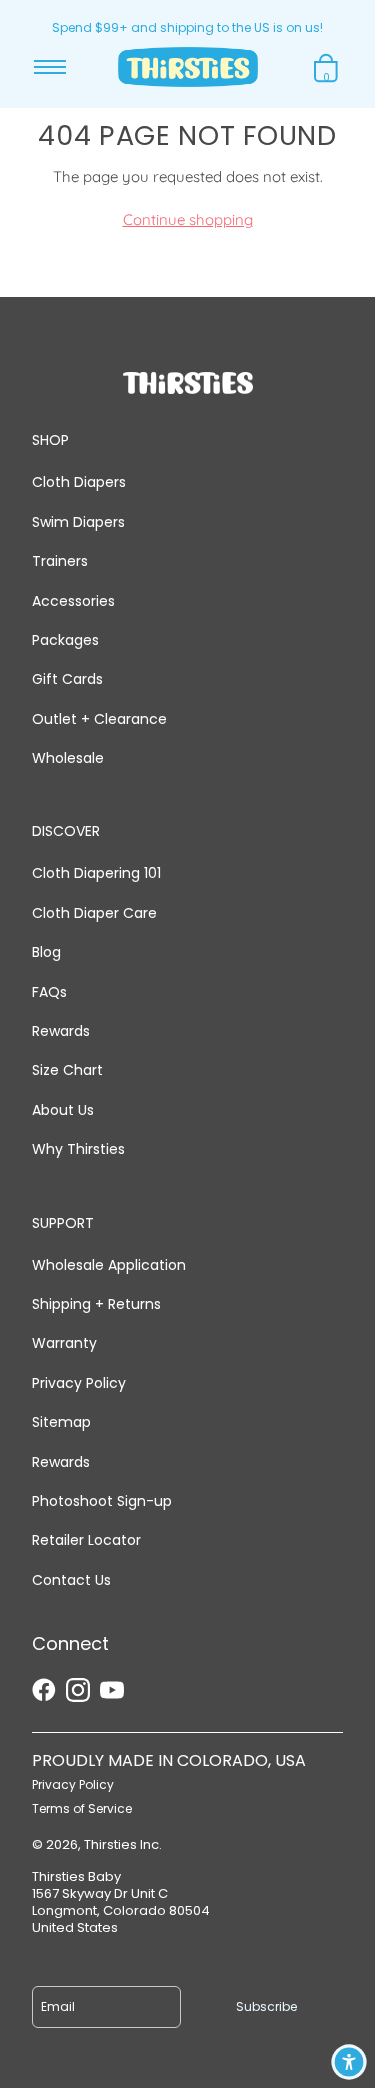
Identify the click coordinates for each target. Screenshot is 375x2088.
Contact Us (71, 1580)
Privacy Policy (79, 1383)
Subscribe (266, 2006)
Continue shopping (188, 219)
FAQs (49, 992)
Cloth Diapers (79, 482)
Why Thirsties (78, 1149)
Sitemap (61, 1422)
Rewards (61, 1031)
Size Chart (67, 1070)
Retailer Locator (86, 1540)
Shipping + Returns (96, 1304)
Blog (46, 952)
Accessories (73, 601)
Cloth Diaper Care (94, 913)
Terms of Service (82, 1808)
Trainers (60, 561)
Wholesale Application (109, 1265)
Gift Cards (67, 679)
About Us (63, 1110)
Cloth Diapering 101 (96, 873)
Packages (65, 640)
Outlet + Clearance (99, 719)
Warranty (64, 1343)
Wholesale (68, 758)
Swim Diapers (78, 522)
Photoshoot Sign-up (102, 1501)
